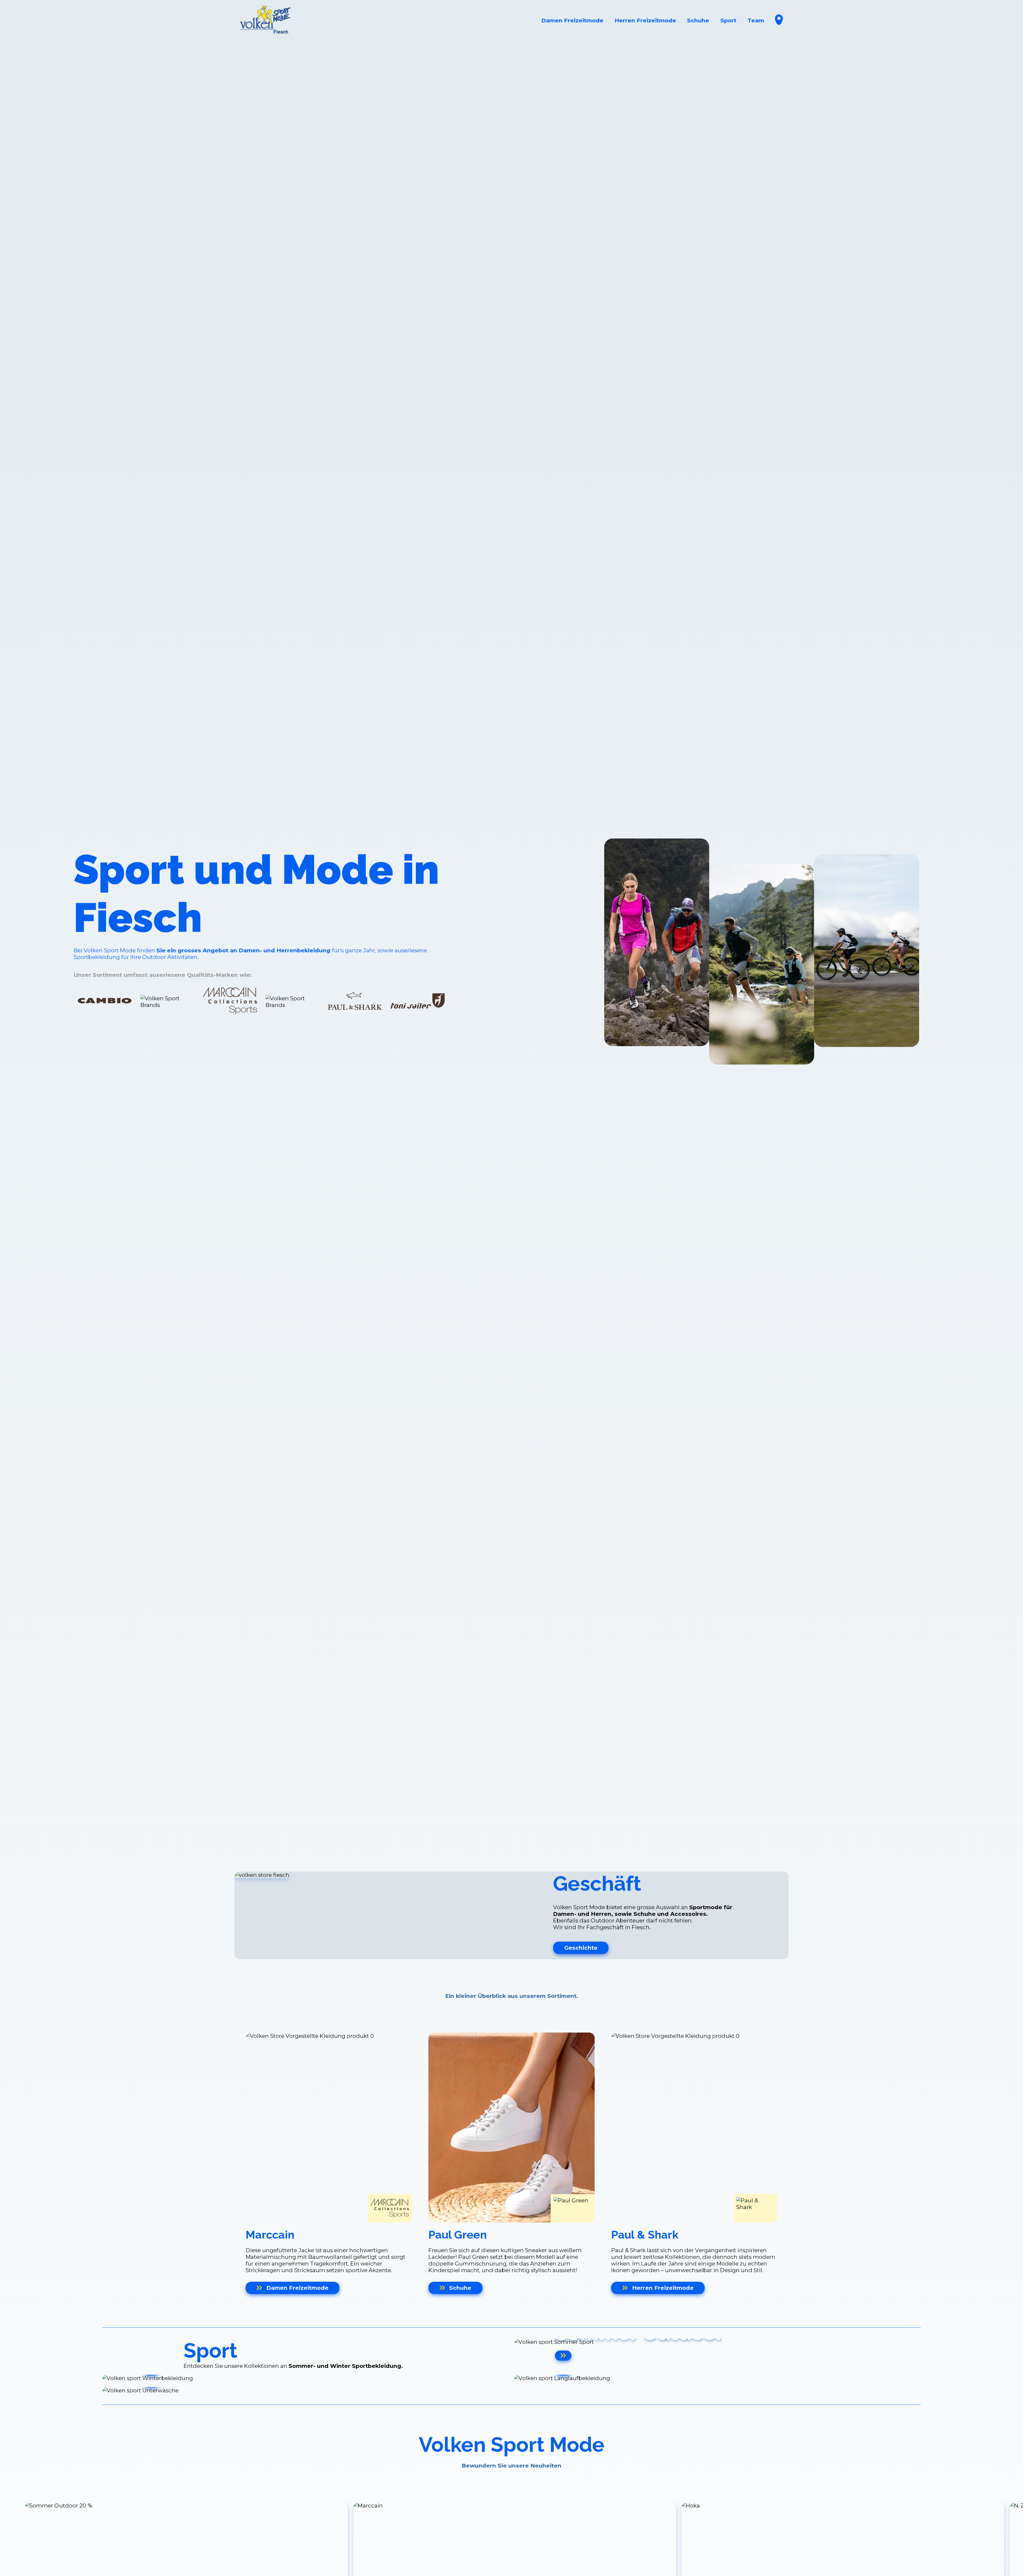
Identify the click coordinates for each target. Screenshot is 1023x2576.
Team (756, 20)
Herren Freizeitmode (645, 20)
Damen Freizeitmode (572, 20)
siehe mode (102, 1054)
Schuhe (698, 20)
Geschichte (581, 1948)
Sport (728, 20)
